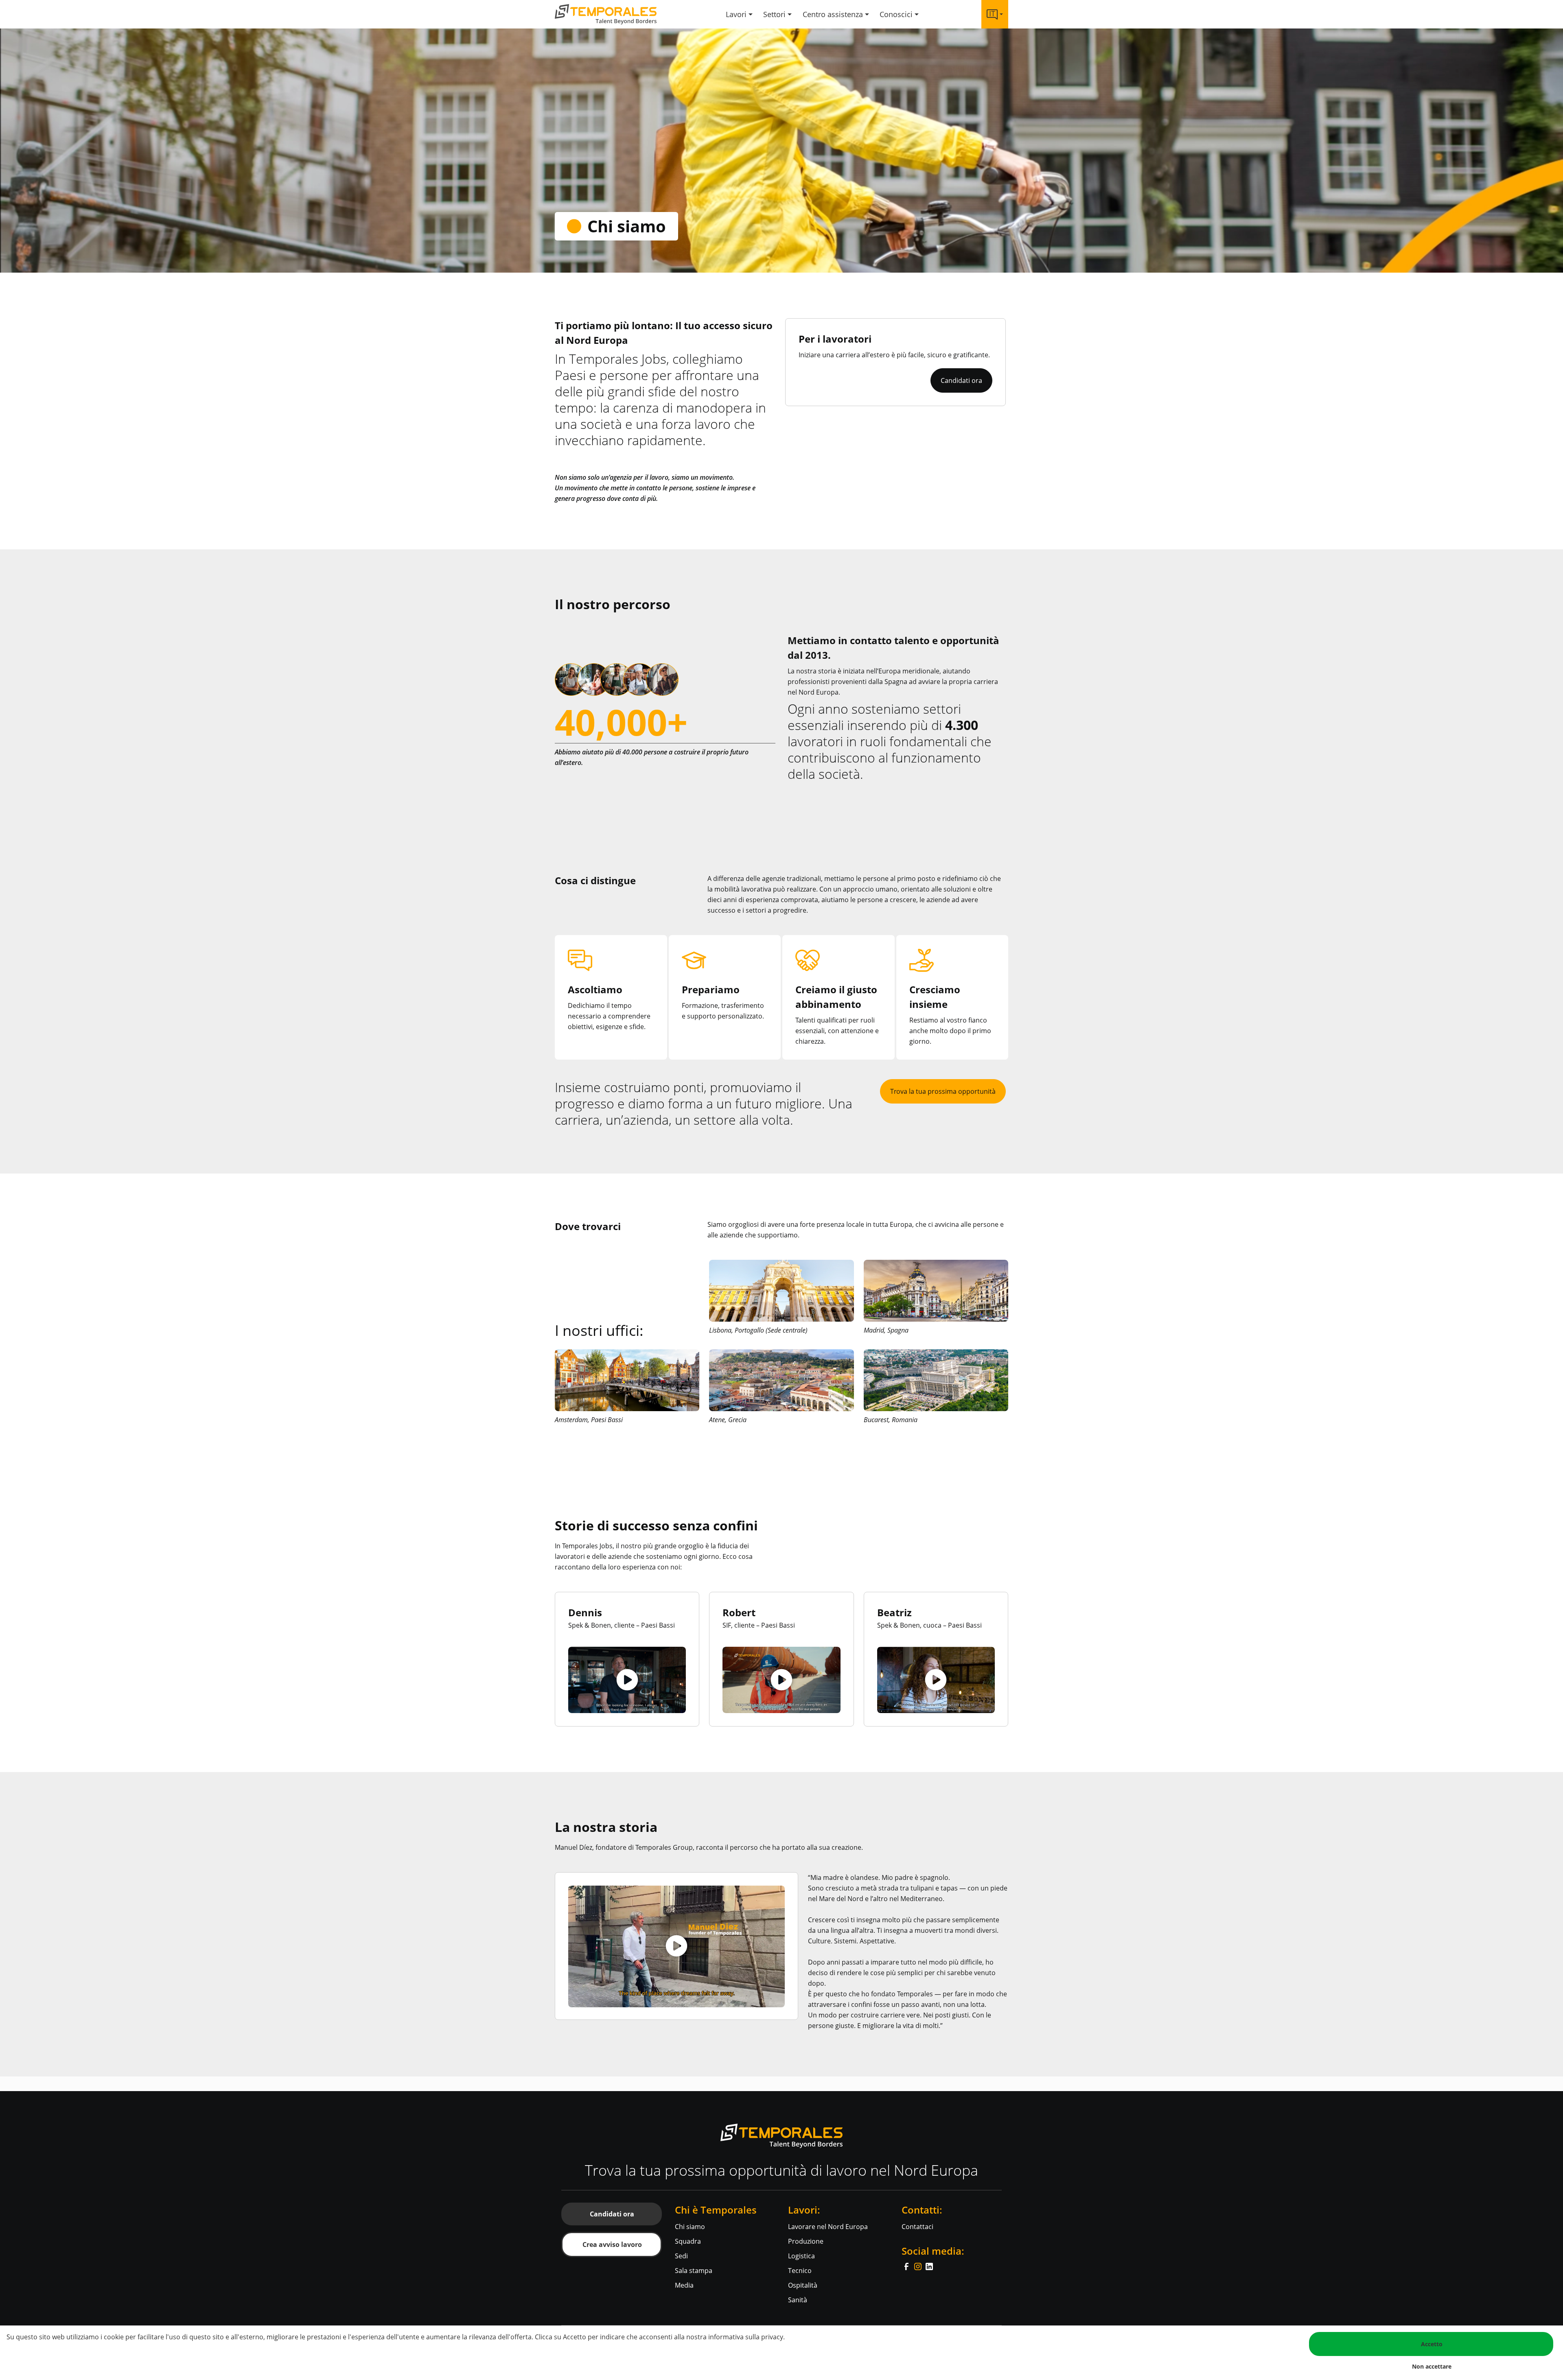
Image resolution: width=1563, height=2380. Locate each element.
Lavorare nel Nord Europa (828, 2227)
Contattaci (917, 2227)
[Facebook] (907, 2266)
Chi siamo (690, 2227)
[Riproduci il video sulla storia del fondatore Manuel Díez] (676, 1946)
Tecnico (800, 2271)
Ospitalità (803, 2285)
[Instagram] (919, 2266)
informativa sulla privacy (746, 2337)
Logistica (801, 2256)
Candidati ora (961, 380)
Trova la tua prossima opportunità (943, 1091)
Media (684, 2285)
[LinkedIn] (929, 2266)
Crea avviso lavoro (612, 2244)
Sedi (681, 2256)
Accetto (1432, 2344)
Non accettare (1432, 2366)
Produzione (806, 2241)
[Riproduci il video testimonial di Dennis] (627, 1680)
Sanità (798, 2300)
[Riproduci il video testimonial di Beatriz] (936, 1680)
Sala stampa (694, 2271)
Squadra (688, 2241)
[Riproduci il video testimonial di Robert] (781, 1680)
